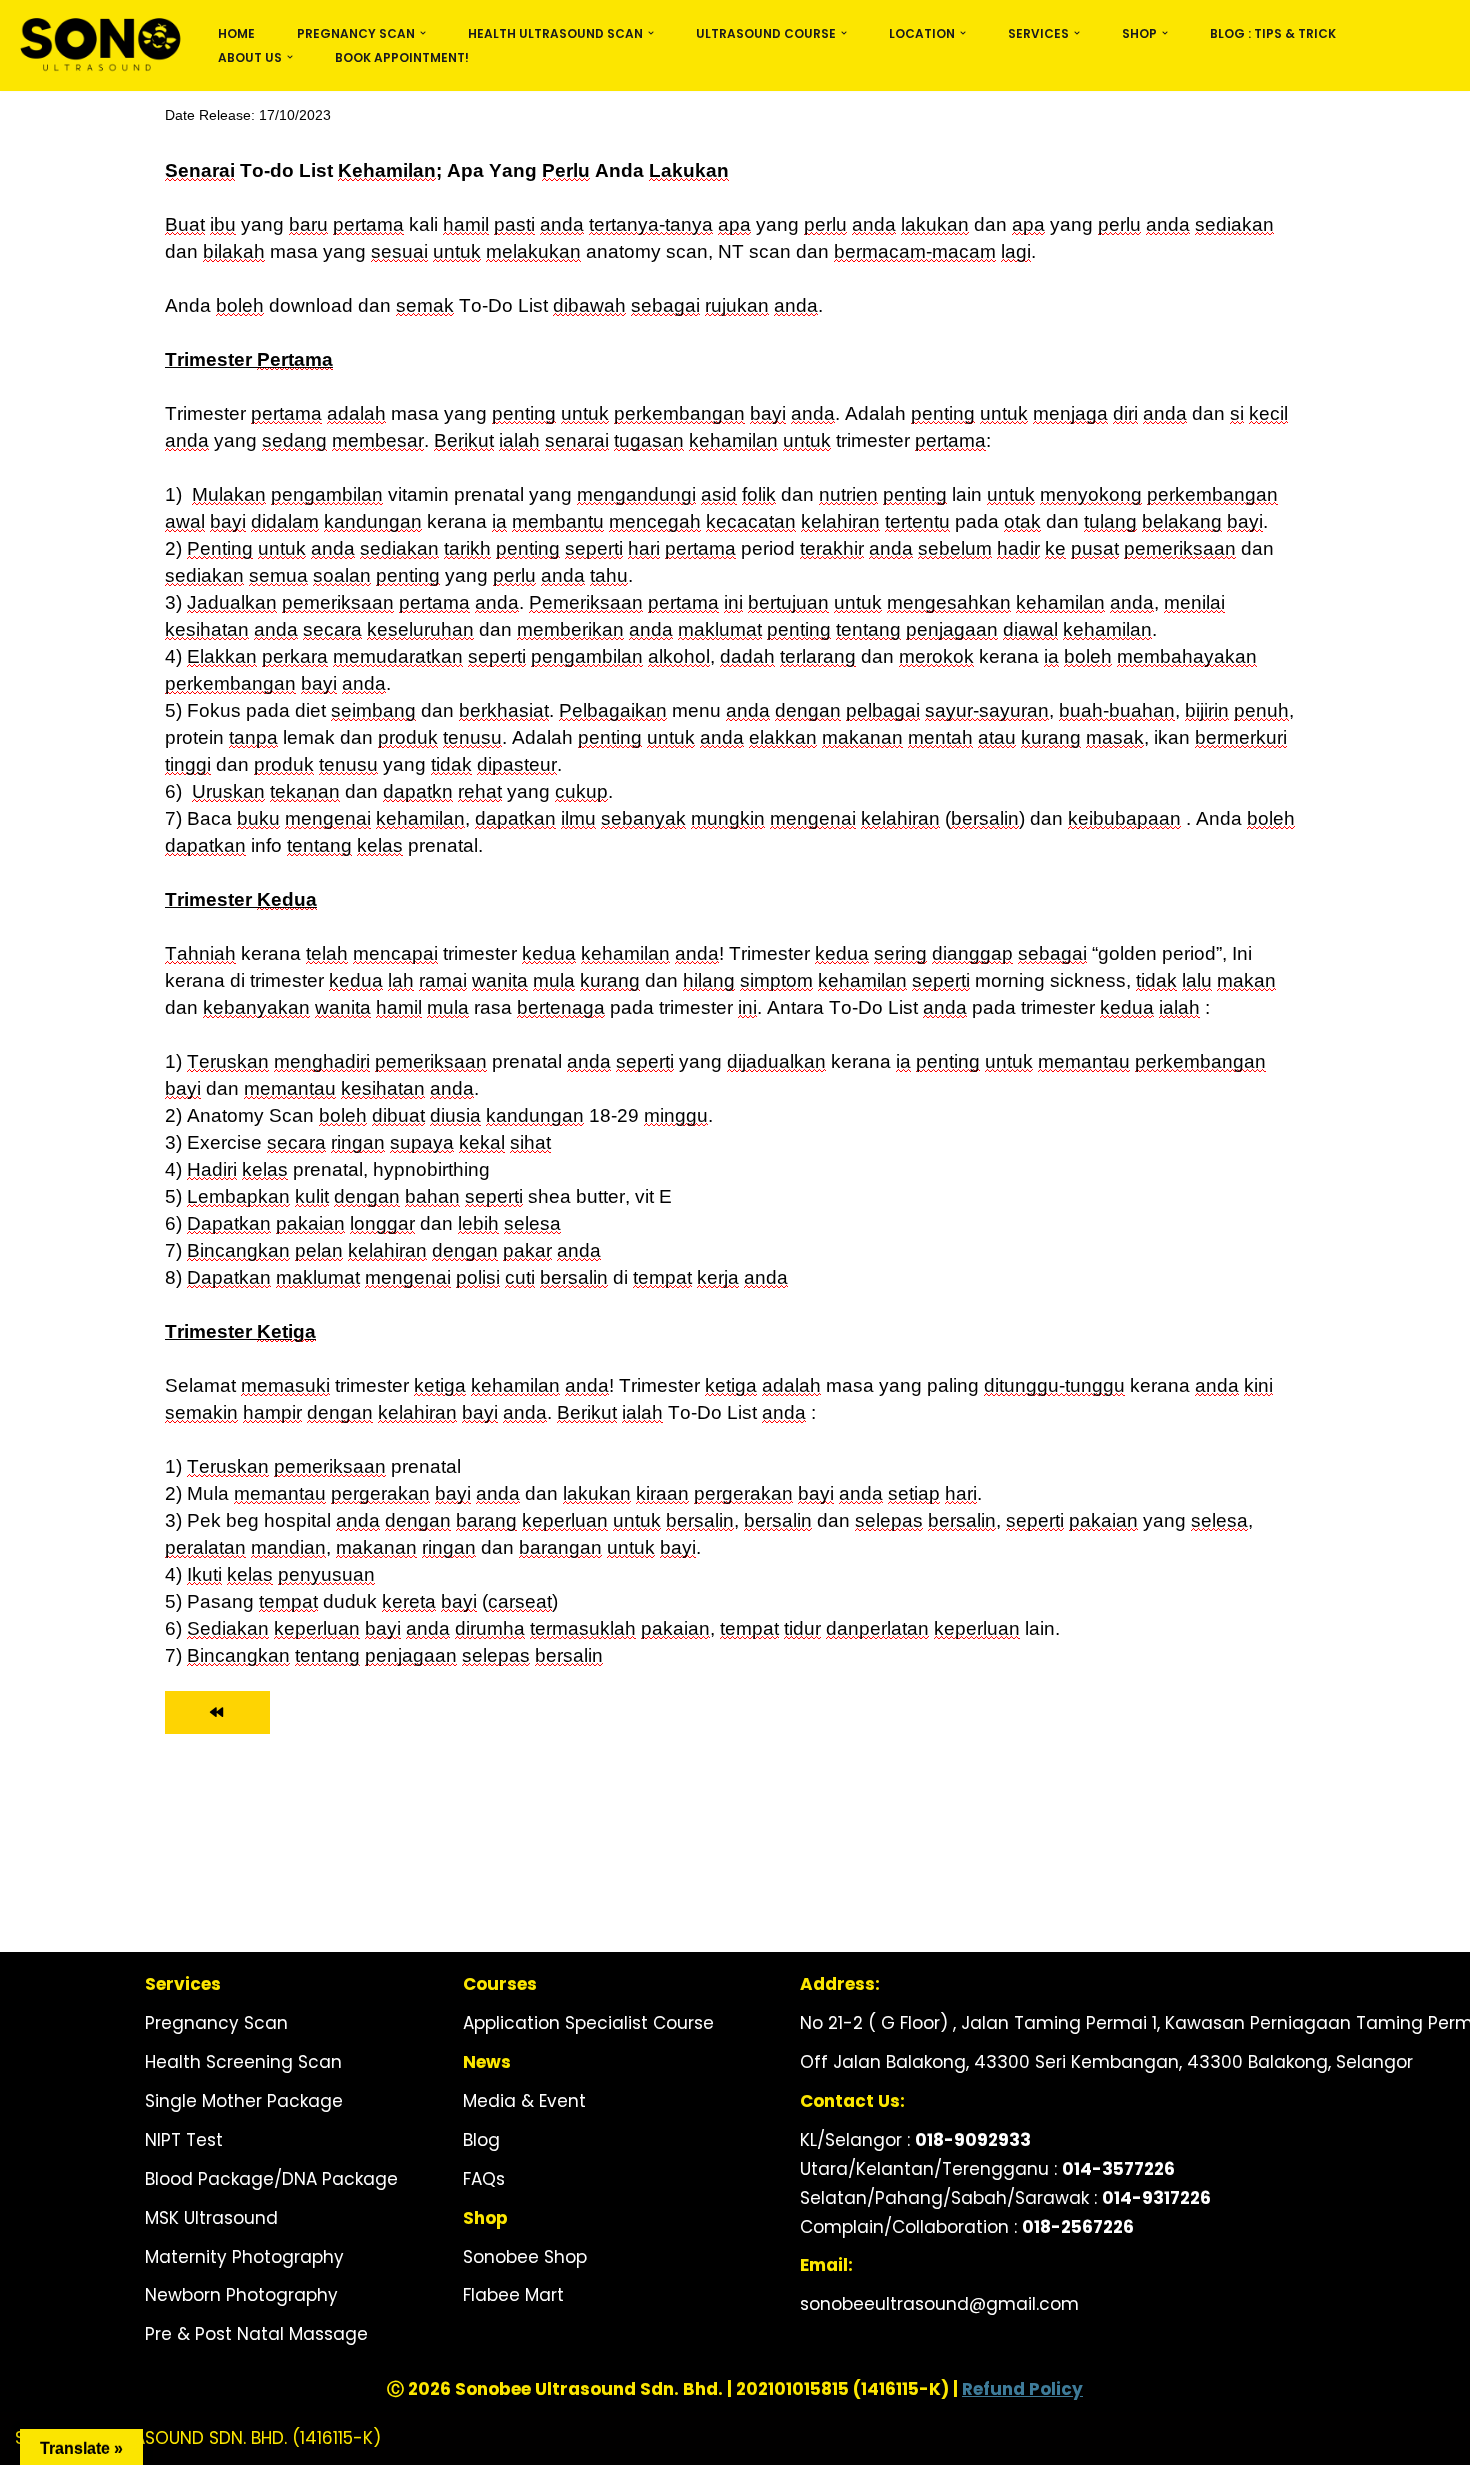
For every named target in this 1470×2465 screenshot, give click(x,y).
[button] (423, 33)
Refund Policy (1022, 2389)
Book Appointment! (402, 57)
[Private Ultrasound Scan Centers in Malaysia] (99, 45)
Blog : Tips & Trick (1273, 33)
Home (236, 33)
